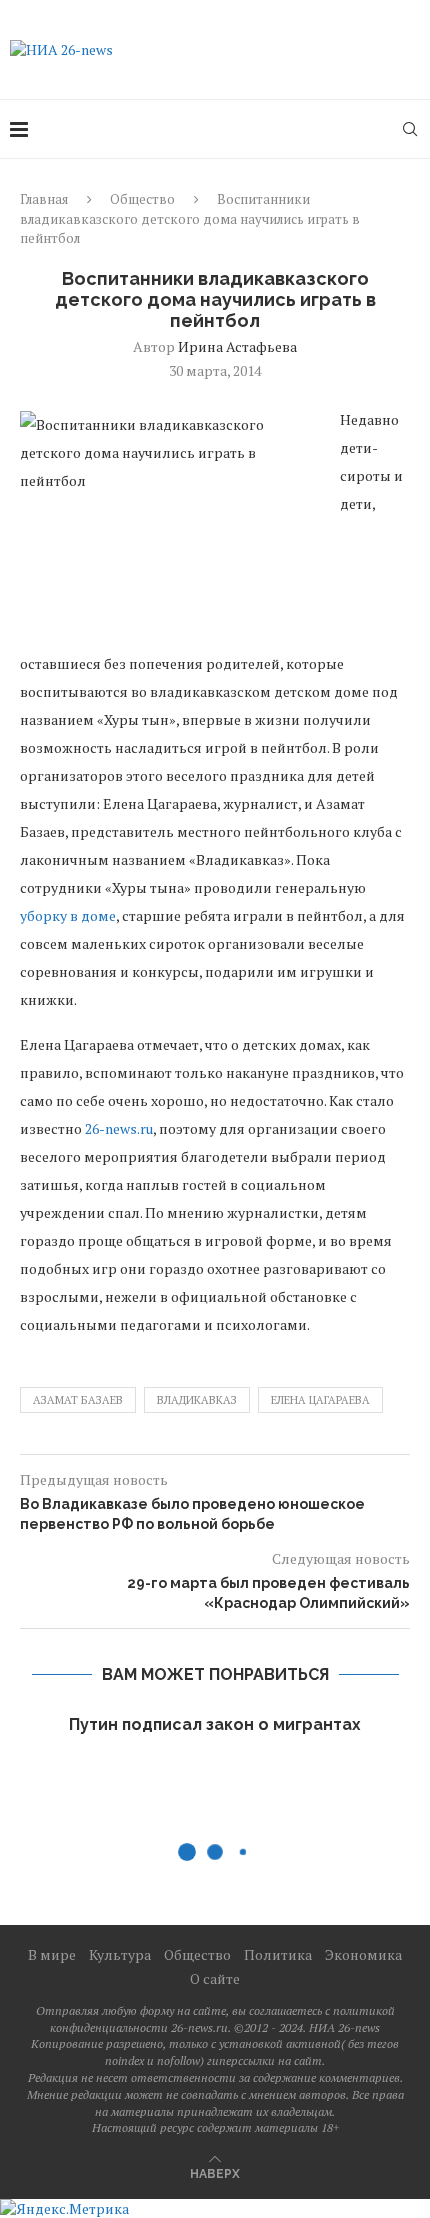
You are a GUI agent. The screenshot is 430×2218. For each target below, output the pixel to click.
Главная (44, 199)
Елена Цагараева (320, 1400)
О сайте (215, 1978)
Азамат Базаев (78, 1400)
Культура (120, 1954)
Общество (142, 199)
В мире (52, 1954)
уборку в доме (68, 915)
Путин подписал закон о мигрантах (215, 1724)
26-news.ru (119, 1128)
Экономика (363, 1954)
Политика (278, 1954)
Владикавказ (197, 1400)
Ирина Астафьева (237, 346)
